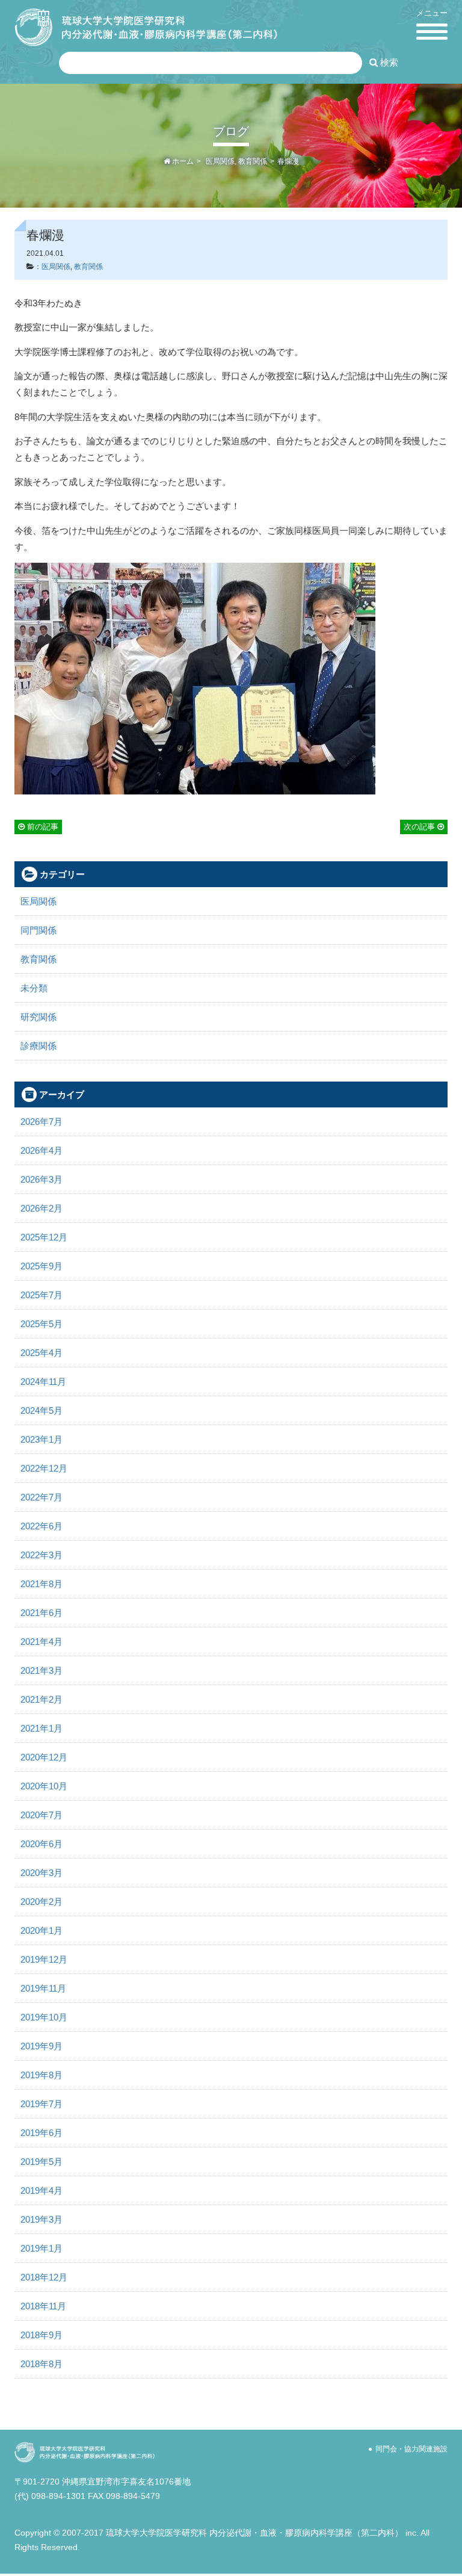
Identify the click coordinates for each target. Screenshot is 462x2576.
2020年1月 (42, 1930)
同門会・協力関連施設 (411, 2449)
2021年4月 (42, 1642)
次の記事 (420, 827)
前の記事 (42, 827)
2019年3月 (42, 2219)
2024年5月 (42, 1410)
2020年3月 (42, 1873)
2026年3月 (42, 1179)
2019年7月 (42, 2104)
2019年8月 (42, 2075)
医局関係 (220, 161)
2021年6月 (42, 1613)
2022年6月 (42, 1526)
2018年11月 (43, 2306)
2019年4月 (42, 2191)
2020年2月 (42, 1902)
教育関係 (253, 161)
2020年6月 (42, 1844)
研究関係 (38, 1017)
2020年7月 (42, 1815)
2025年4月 (42, 1353)
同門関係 (38, 930)
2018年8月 (42, 2364)
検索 (388, 62)
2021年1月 (42, 1728)
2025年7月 (42, 1295)
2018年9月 (42, 2335)
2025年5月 (42, 1324)
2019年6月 (42, 2133)
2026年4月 (42, 1150)
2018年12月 (44, 2277)
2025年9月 (42, 1266)
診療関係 (38, 1046)
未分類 (34, 988)
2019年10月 (44, 2017)
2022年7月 (42, 1497)
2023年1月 (42, 1439)
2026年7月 (42, 1122)
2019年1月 (42, 2248)
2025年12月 (44, 1237)
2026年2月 (42, 1208)
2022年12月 (44, 1468)
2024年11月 (43, 1382)
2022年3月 (42, 1555)
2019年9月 (42, 2046)
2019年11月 (43, 1988)
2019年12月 (44, 1959)
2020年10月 (44, 1786)
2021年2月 (42, 1699)
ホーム (182, 161)
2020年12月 (44, 1757)
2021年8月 (42, 1584)
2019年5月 (42, 2162)
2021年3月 (42, 1670)
